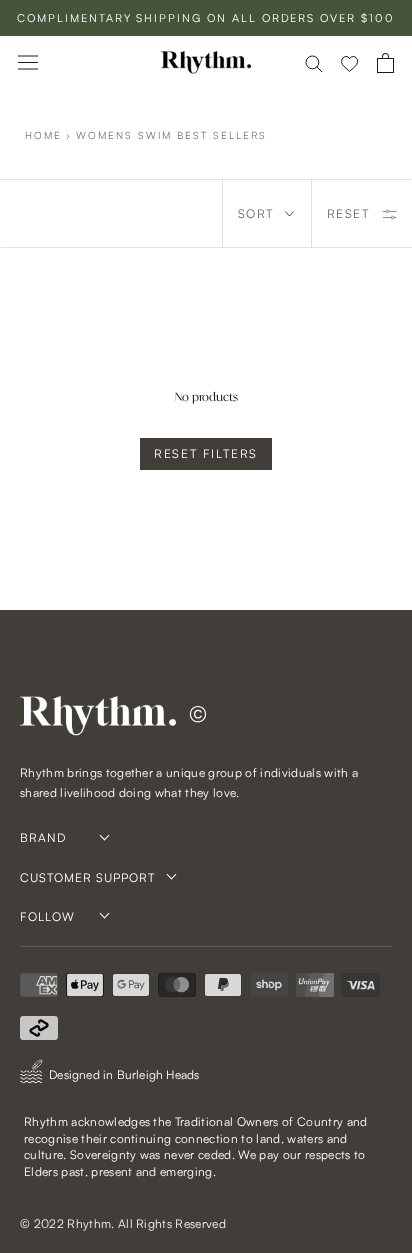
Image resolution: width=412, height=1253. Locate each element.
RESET (348, 213)
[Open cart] (385, 63)
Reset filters (206, 453)
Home (43, 135)
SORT (256, 213)
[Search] (314, 62)
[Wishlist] (350, 63)
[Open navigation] (28, 62)
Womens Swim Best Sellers (171, 135)
